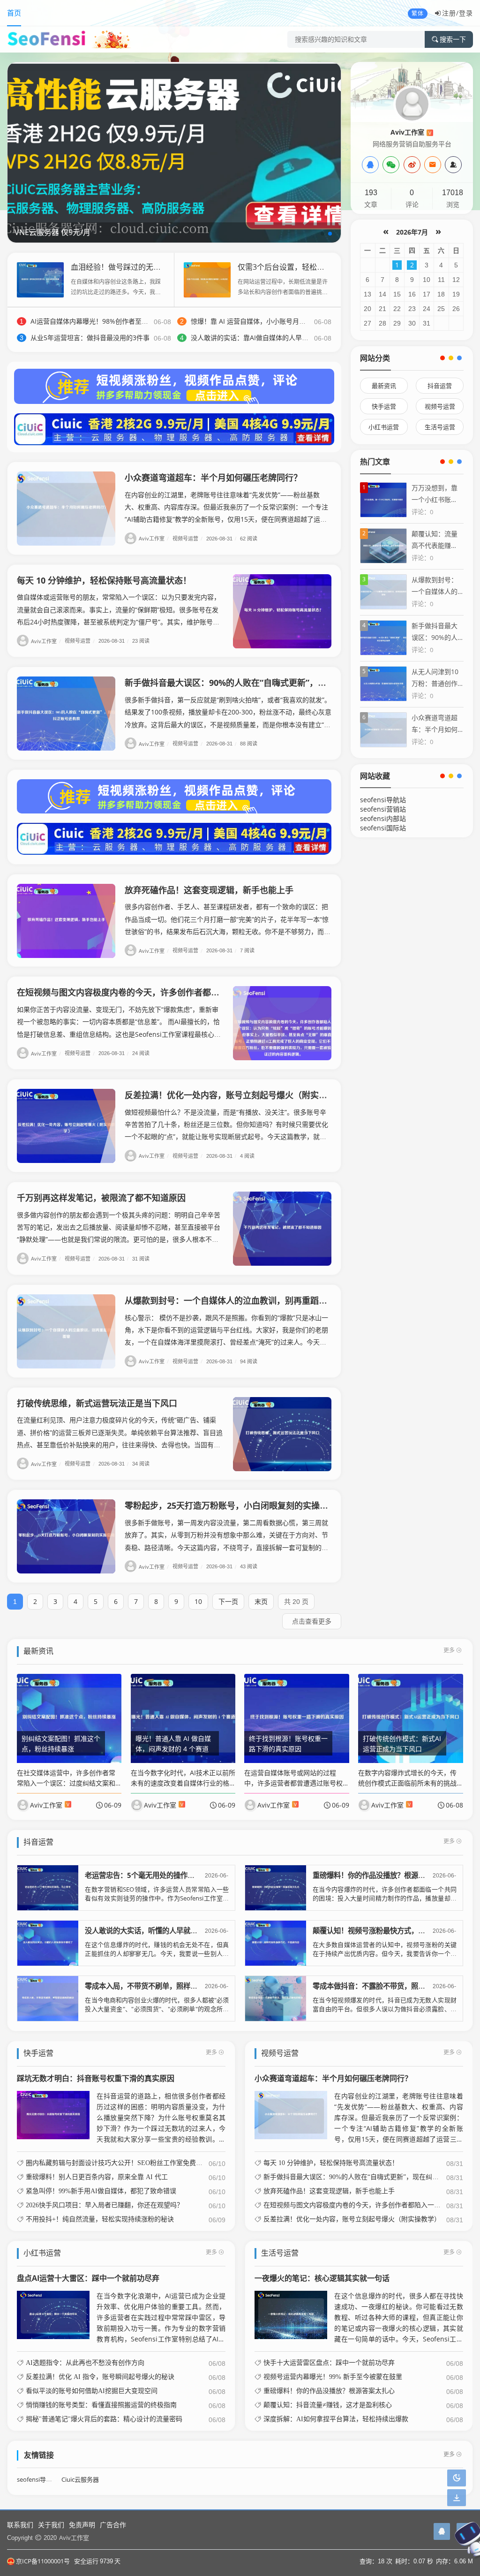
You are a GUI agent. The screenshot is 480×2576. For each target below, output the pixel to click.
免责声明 (82, 2525)
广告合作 (113, 2525)
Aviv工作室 (154, 538)
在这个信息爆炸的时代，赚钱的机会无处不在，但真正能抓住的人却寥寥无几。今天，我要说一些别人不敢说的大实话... (157, 1954)
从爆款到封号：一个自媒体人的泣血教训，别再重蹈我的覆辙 (239, 1300)
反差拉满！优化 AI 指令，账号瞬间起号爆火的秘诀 (100, 2377)
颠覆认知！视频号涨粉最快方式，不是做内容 (383, 1931)
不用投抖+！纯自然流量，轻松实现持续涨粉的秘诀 (100, 2219)
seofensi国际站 (383, 828)
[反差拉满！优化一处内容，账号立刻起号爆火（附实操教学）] (66, 1126)
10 (198, 1601)
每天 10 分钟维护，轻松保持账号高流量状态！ (104, 580)
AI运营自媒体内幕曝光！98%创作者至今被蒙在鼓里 (106, 321)
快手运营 (384, 406)
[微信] (391, 165)
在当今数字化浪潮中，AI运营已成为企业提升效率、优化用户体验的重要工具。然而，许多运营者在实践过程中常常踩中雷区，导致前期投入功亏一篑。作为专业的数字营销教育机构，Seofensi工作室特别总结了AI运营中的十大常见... (161, 2318)
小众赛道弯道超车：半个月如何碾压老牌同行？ (213, 478)
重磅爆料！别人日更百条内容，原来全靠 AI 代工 (97, 2177)
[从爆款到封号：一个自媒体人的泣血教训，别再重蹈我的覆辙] (66, 1331)
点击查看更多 (312, 1621)
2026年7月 (412, 232)
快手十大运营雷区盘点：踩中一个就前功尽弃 (329, 2363)
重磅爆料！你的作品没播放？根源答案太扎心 (383, 1875)
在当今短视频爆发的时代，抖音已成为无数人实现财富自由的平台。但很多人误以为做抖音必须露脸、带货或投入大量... (385, 2009)
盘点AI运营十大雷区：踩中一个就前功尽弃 (88, 2278)
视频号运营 (187, 538)
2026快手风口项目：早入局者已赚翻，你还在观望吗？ (105, 2205)
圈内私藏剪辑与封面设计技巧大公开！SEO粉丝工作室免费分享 (117, 2163)
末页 (261, 1601)
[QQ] (370, 165)
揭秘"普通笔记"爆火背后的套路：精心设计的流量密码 (104, 2419)
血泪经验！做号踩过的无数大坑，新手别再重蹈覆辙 (157, 267)
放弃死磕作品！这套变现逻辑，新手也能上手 (209, 890)
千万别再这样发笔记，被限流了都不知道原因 (101, 1198)
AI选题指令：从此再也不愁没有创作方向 (85, 2363)
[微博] (412, 165)
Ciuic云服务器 (80, 2480)
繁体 (418, 13)
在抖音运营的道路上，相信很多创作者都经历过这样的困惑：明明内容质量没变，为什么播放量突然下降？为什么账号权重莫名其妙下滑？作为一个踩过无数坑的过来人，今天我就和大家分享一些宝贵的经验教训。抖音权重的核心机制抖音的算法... (161, 2118)
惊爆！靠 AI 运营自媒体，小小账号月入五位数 (258, 321)
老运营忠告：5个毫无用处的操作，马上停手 (154, 1875)
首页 (14, 13)
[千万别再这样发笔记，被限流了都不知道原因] (282, 1229)
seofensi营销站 (383, 809)
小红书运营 (384, 427)
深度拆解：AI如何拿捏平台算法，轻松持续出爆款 (336, 2419)
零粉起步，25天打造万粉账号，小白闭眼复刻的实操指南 (231, 1505)
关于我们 (51, 2525)
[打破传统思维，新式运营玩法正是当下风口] (282, 1434)
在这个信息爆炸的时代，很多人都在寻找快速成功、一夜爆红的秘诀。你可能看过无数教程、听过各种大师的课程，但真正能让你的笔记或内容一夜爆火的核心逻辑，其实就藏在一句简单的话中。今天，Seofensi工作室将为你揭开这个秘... (399, 2318)
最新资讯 (384, 386)
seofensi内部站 (383, 818)
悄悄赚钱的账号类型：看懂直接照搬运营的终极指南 (101, 2405)
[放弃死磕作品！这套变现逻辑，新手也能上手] (66, 921)
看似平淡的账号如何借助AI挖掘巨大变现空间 (92, 2391)
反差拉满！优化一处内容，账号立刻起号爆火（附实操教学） (239, 1095)
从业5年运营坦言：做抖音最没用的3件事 (90, 338)
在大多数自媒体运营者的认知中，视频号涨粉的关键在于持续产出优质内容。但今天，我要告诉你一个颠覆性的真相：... (385, 1954)
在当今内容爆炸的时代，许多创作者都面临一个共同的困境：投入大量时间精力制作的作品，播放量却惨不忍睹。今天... (385, 1898)
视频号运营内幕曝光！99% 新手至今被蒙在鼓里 (333, 2377)
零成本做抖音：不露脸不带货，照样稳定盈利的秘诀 (394, 1986)
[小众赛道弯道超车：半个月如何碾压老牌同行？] (66, 509)
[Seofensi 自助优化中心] (174, 152)
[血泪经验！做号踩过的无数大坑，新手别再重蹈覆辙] (40, 279)
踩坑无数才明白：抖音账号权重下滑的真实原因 (96, 2078)
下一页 (228, 1601)
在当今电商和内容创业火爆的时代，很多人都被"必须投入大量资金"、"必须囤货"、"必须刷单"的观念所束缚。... (157, 2009)
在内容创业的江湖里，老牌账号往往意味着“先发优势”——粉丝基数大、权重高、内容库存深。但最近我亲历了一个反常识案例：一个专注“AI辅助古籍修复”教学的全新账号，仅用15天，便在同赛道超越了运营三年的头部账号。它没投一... (399, 2118)
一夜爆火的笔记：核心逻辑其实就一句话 (322, 2278)
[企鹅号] (442, 2531)
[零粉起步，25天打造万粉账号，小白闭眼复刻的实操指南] (66, 1536)
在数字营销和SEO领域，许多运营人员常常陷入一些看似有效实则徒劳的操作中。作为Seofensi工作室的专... (157, 1898)
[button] (322, 234)
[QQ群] (453, 165)
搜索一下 (453, 39)
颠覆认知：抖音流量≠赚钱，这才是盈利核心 (328, 2405)
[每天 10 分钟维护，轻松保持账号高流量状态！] (282, 611)
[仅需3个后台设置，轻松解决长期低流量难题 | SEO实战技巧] (207, 279)
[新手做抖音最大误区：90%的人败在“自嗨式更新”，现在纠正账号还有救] (66, 714)
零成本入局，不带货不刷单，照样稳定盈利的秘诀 (162, 1986)
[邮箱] (433, 165)
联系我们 (20, 2525)
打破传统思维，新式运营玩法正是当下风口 (97, 1403)
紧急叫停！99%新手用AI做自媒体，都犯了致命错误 (101, 2191)
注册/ (450, 13)
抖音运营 (440, 386)
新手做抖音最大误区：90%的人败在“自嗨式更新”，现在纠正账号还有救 (259, 683)
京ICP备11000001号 (43, 2561)
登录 (466, 13)
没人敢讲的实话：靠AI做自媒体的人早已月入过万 (263, 338)
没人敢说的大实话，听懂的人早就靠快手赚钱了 (159, 1931)
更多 (449, 1650)
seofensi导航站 (383, 800)
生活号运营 (440, 427)
